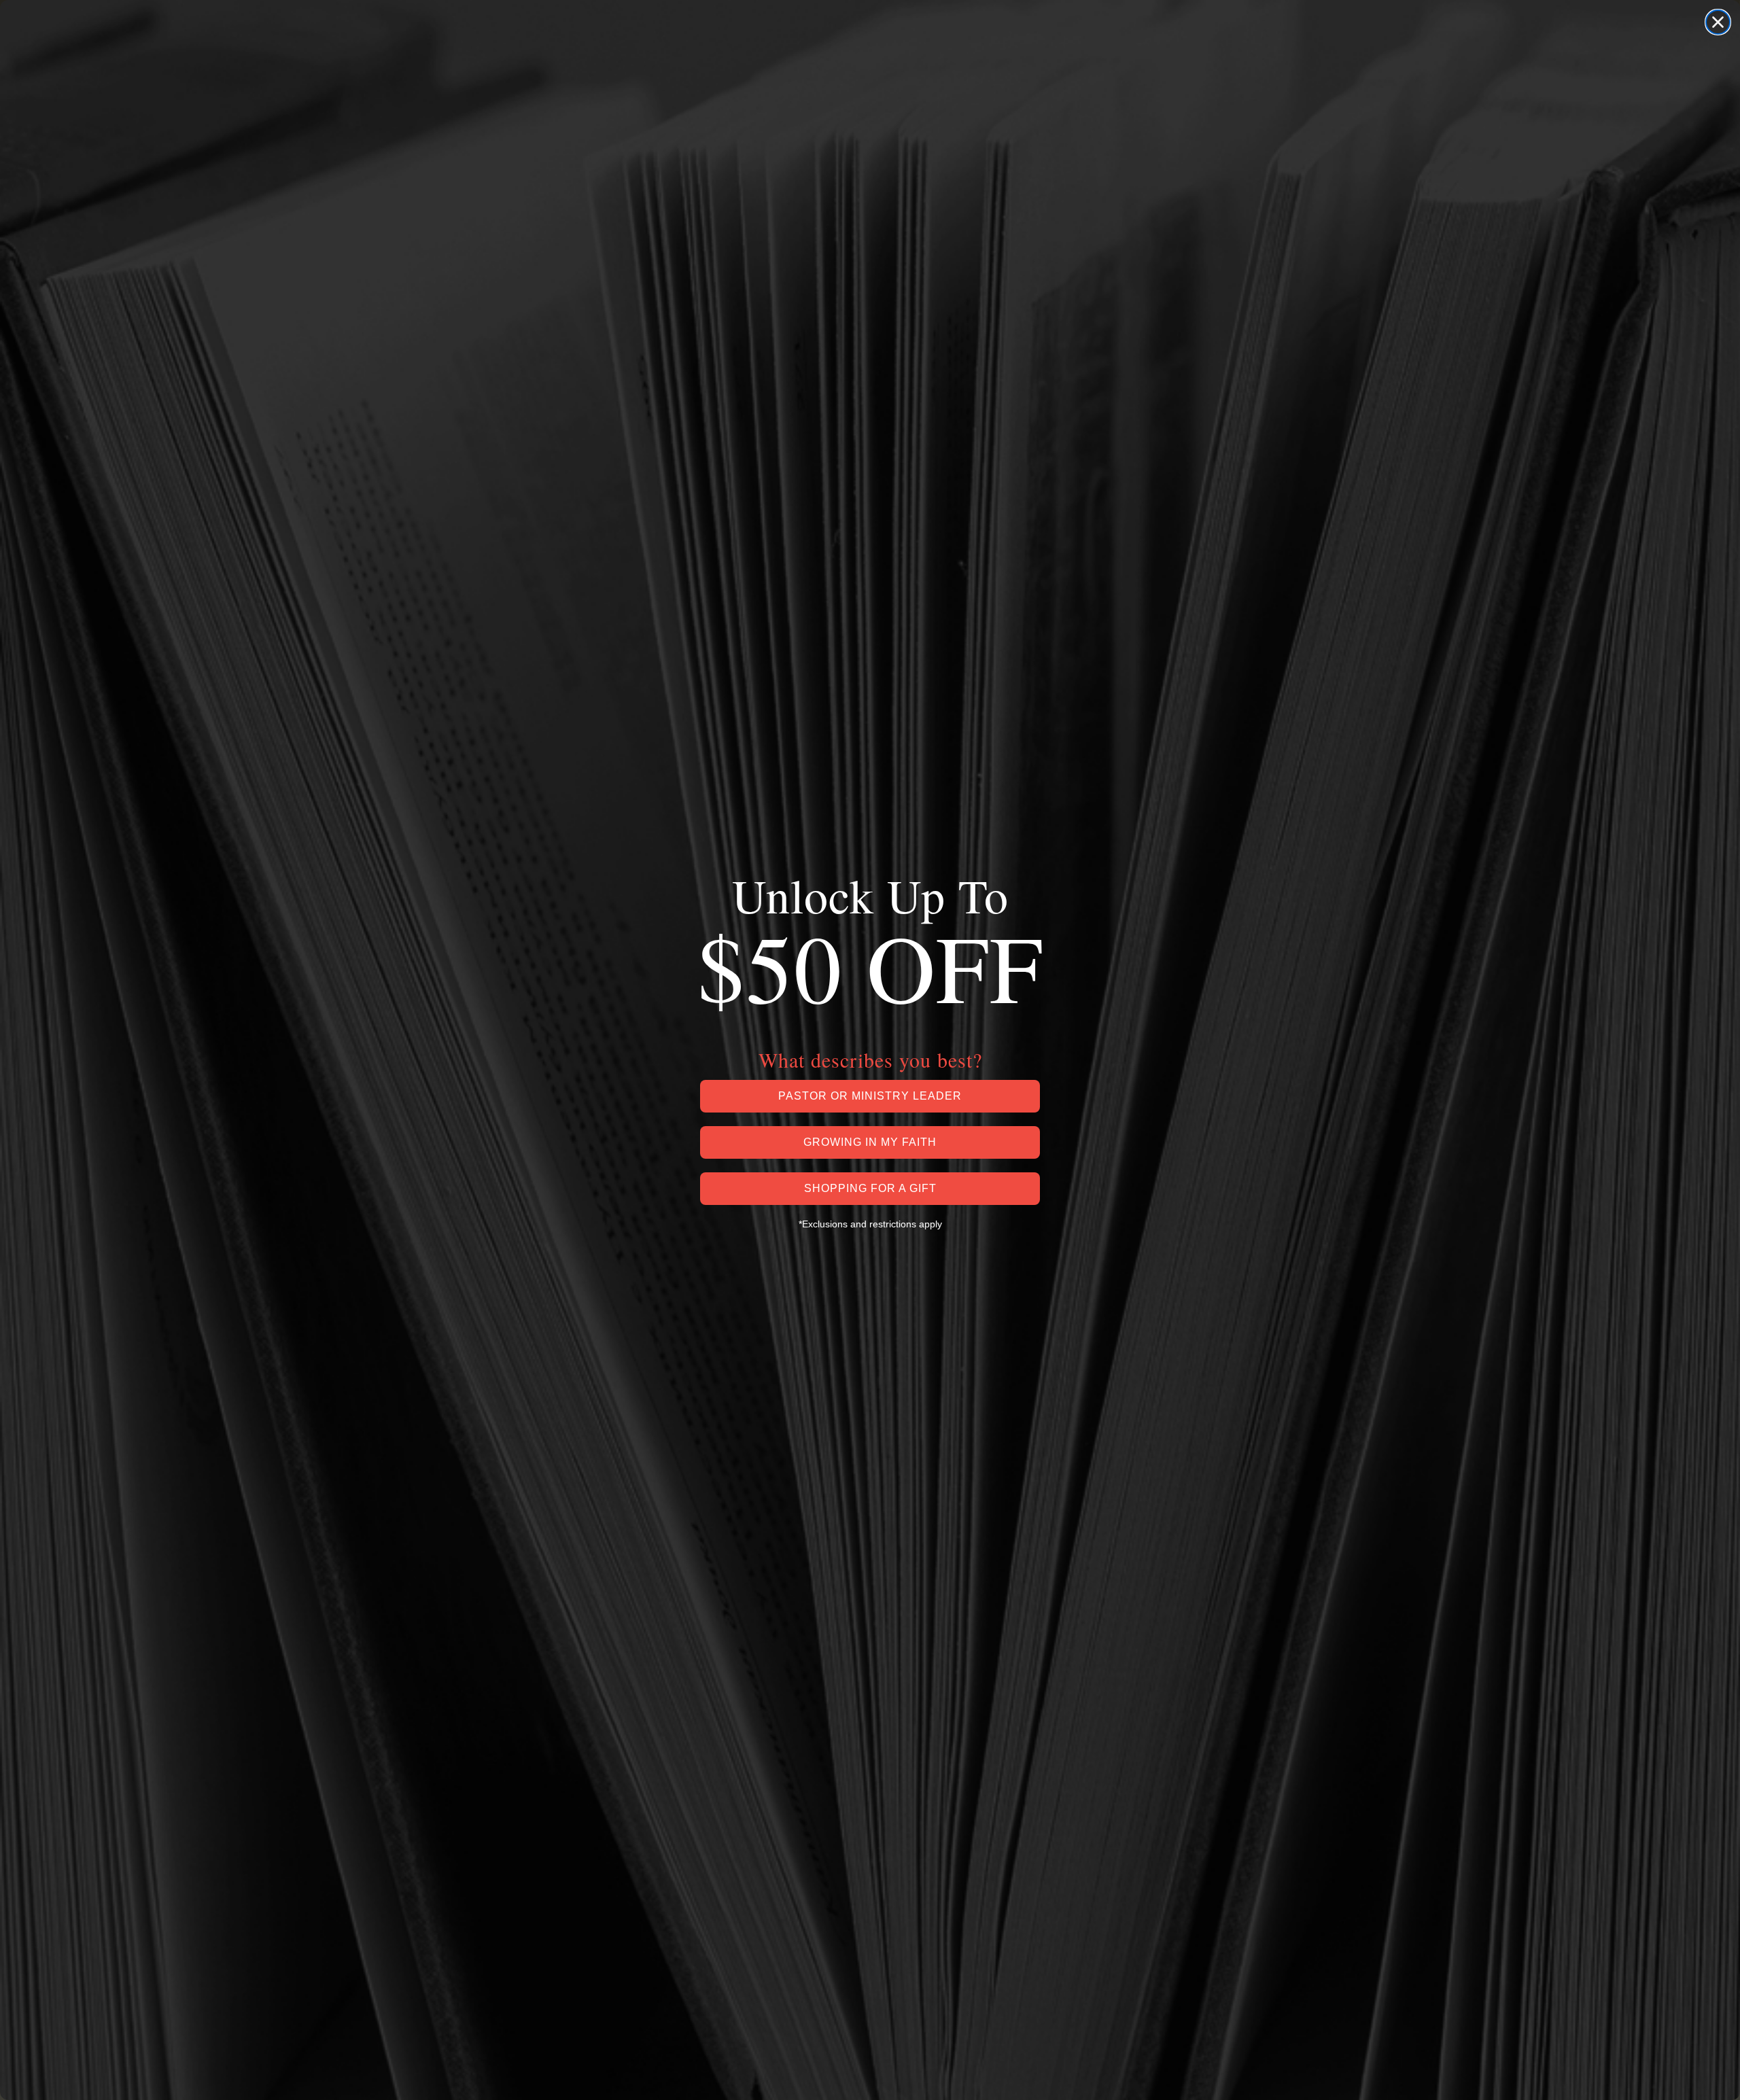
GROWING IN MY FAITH (870, 1142)
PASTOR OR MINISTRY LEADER (870, 1096)
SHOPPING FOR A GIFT (870, 1188)
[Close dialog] (1718, 22)
